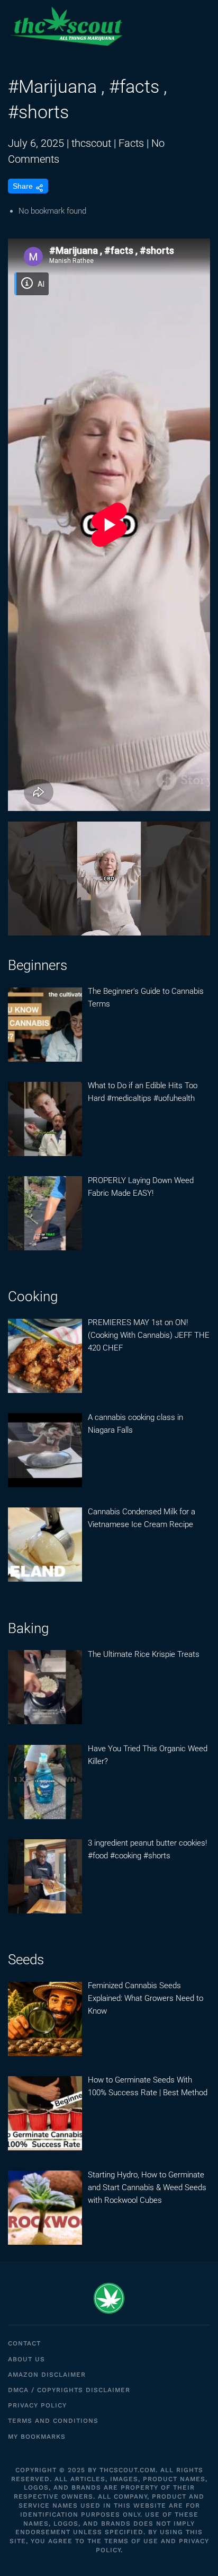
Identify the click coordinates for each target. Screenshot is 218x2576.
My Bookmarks (37, 2437)
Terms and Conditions (53, 2421)
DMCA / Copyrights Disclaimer (69, 2390)
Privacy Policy (37, 2405)
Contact (24, 2343)
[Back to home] (66, 27)
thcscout (91, 143)
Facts (131, 143)
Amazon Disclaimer (47, 2375)
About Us (26, 2359)
